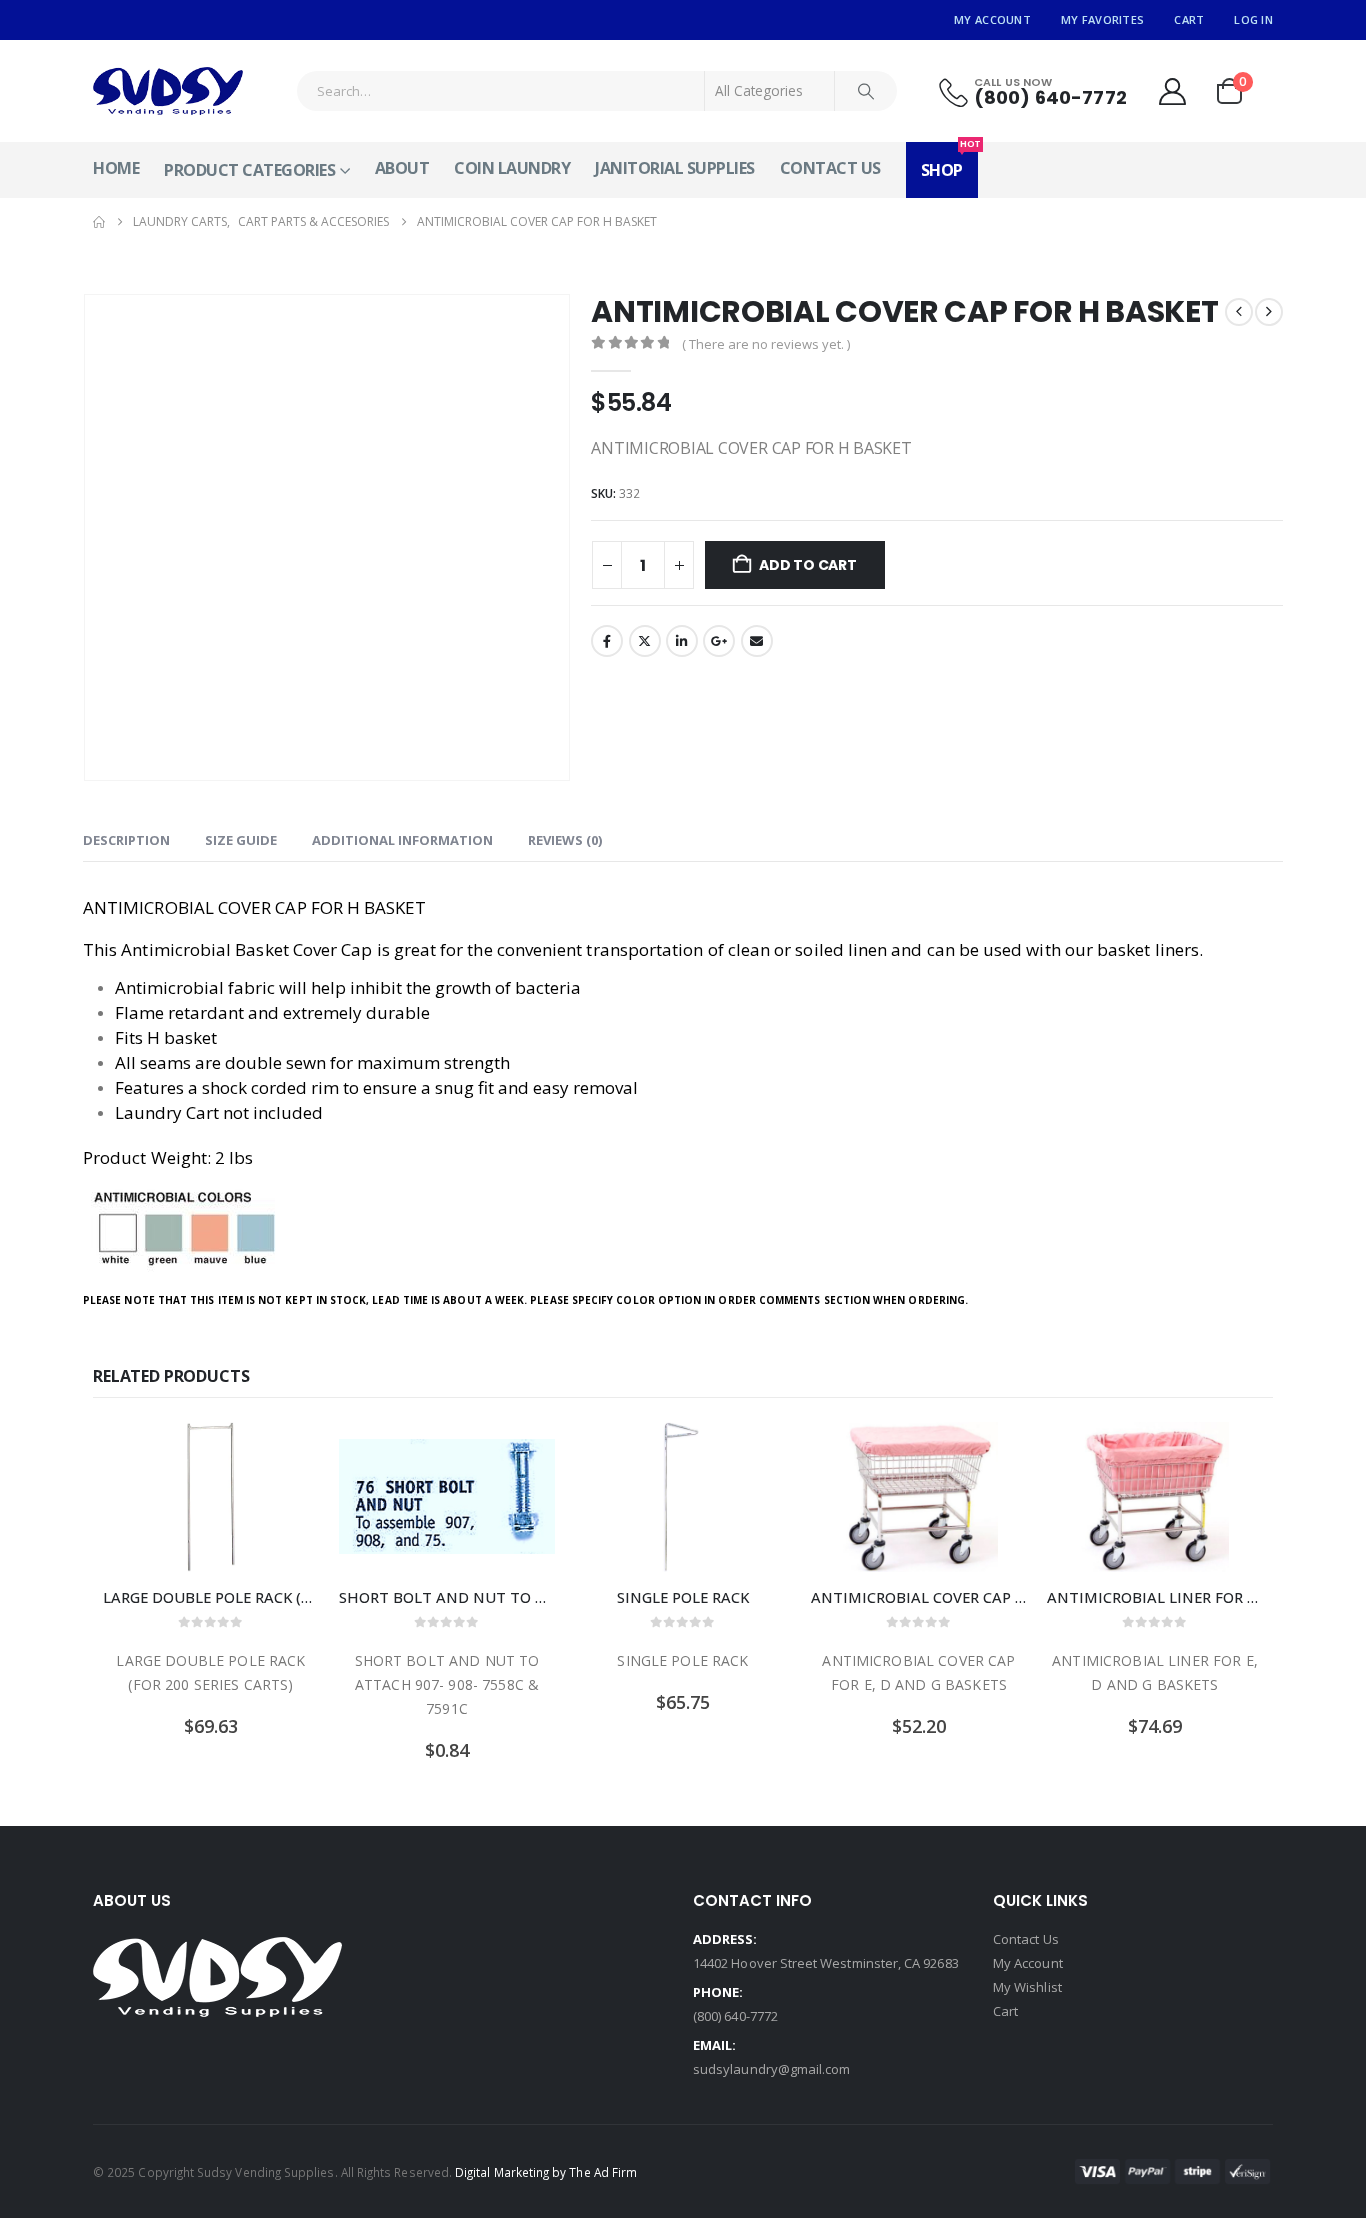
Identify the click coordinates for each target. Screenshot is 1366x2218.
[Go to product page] (211, 1497)
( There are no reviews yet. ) (766, 344)
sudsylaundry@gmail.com (771, 2069)
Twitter (645, 641)
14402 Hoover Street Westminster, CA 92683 (826, 1963)
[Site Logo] (168, 91)
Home (116, 168)
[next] (1269, 312)
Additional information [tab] (402, 840)
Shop (949, 161)
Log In (1253, 19)
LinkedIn (682, 641)
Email (757, 641)
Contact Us (830, 168)
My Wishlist (1027, 1987)
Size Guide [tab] (241, 840)
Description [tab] (126, 840)
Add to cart (808, 565)
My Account (992, 19)
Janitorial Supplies (675, 168)
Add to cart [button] (286, 1455)
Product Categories (249, 170)
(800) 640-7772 (735, 2016)
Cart (1189, 19)
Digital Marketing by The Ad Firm (546, 2172)
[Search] (866, 91)
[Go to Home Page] (99, 222)
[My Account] (1172, 91)
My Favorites (1102, 19)
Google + (719, 641)
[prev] (1239, 312)
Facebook (607, 641)
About (402, 168)
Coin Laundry (512, 168)
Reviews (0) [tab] (565, 840)
